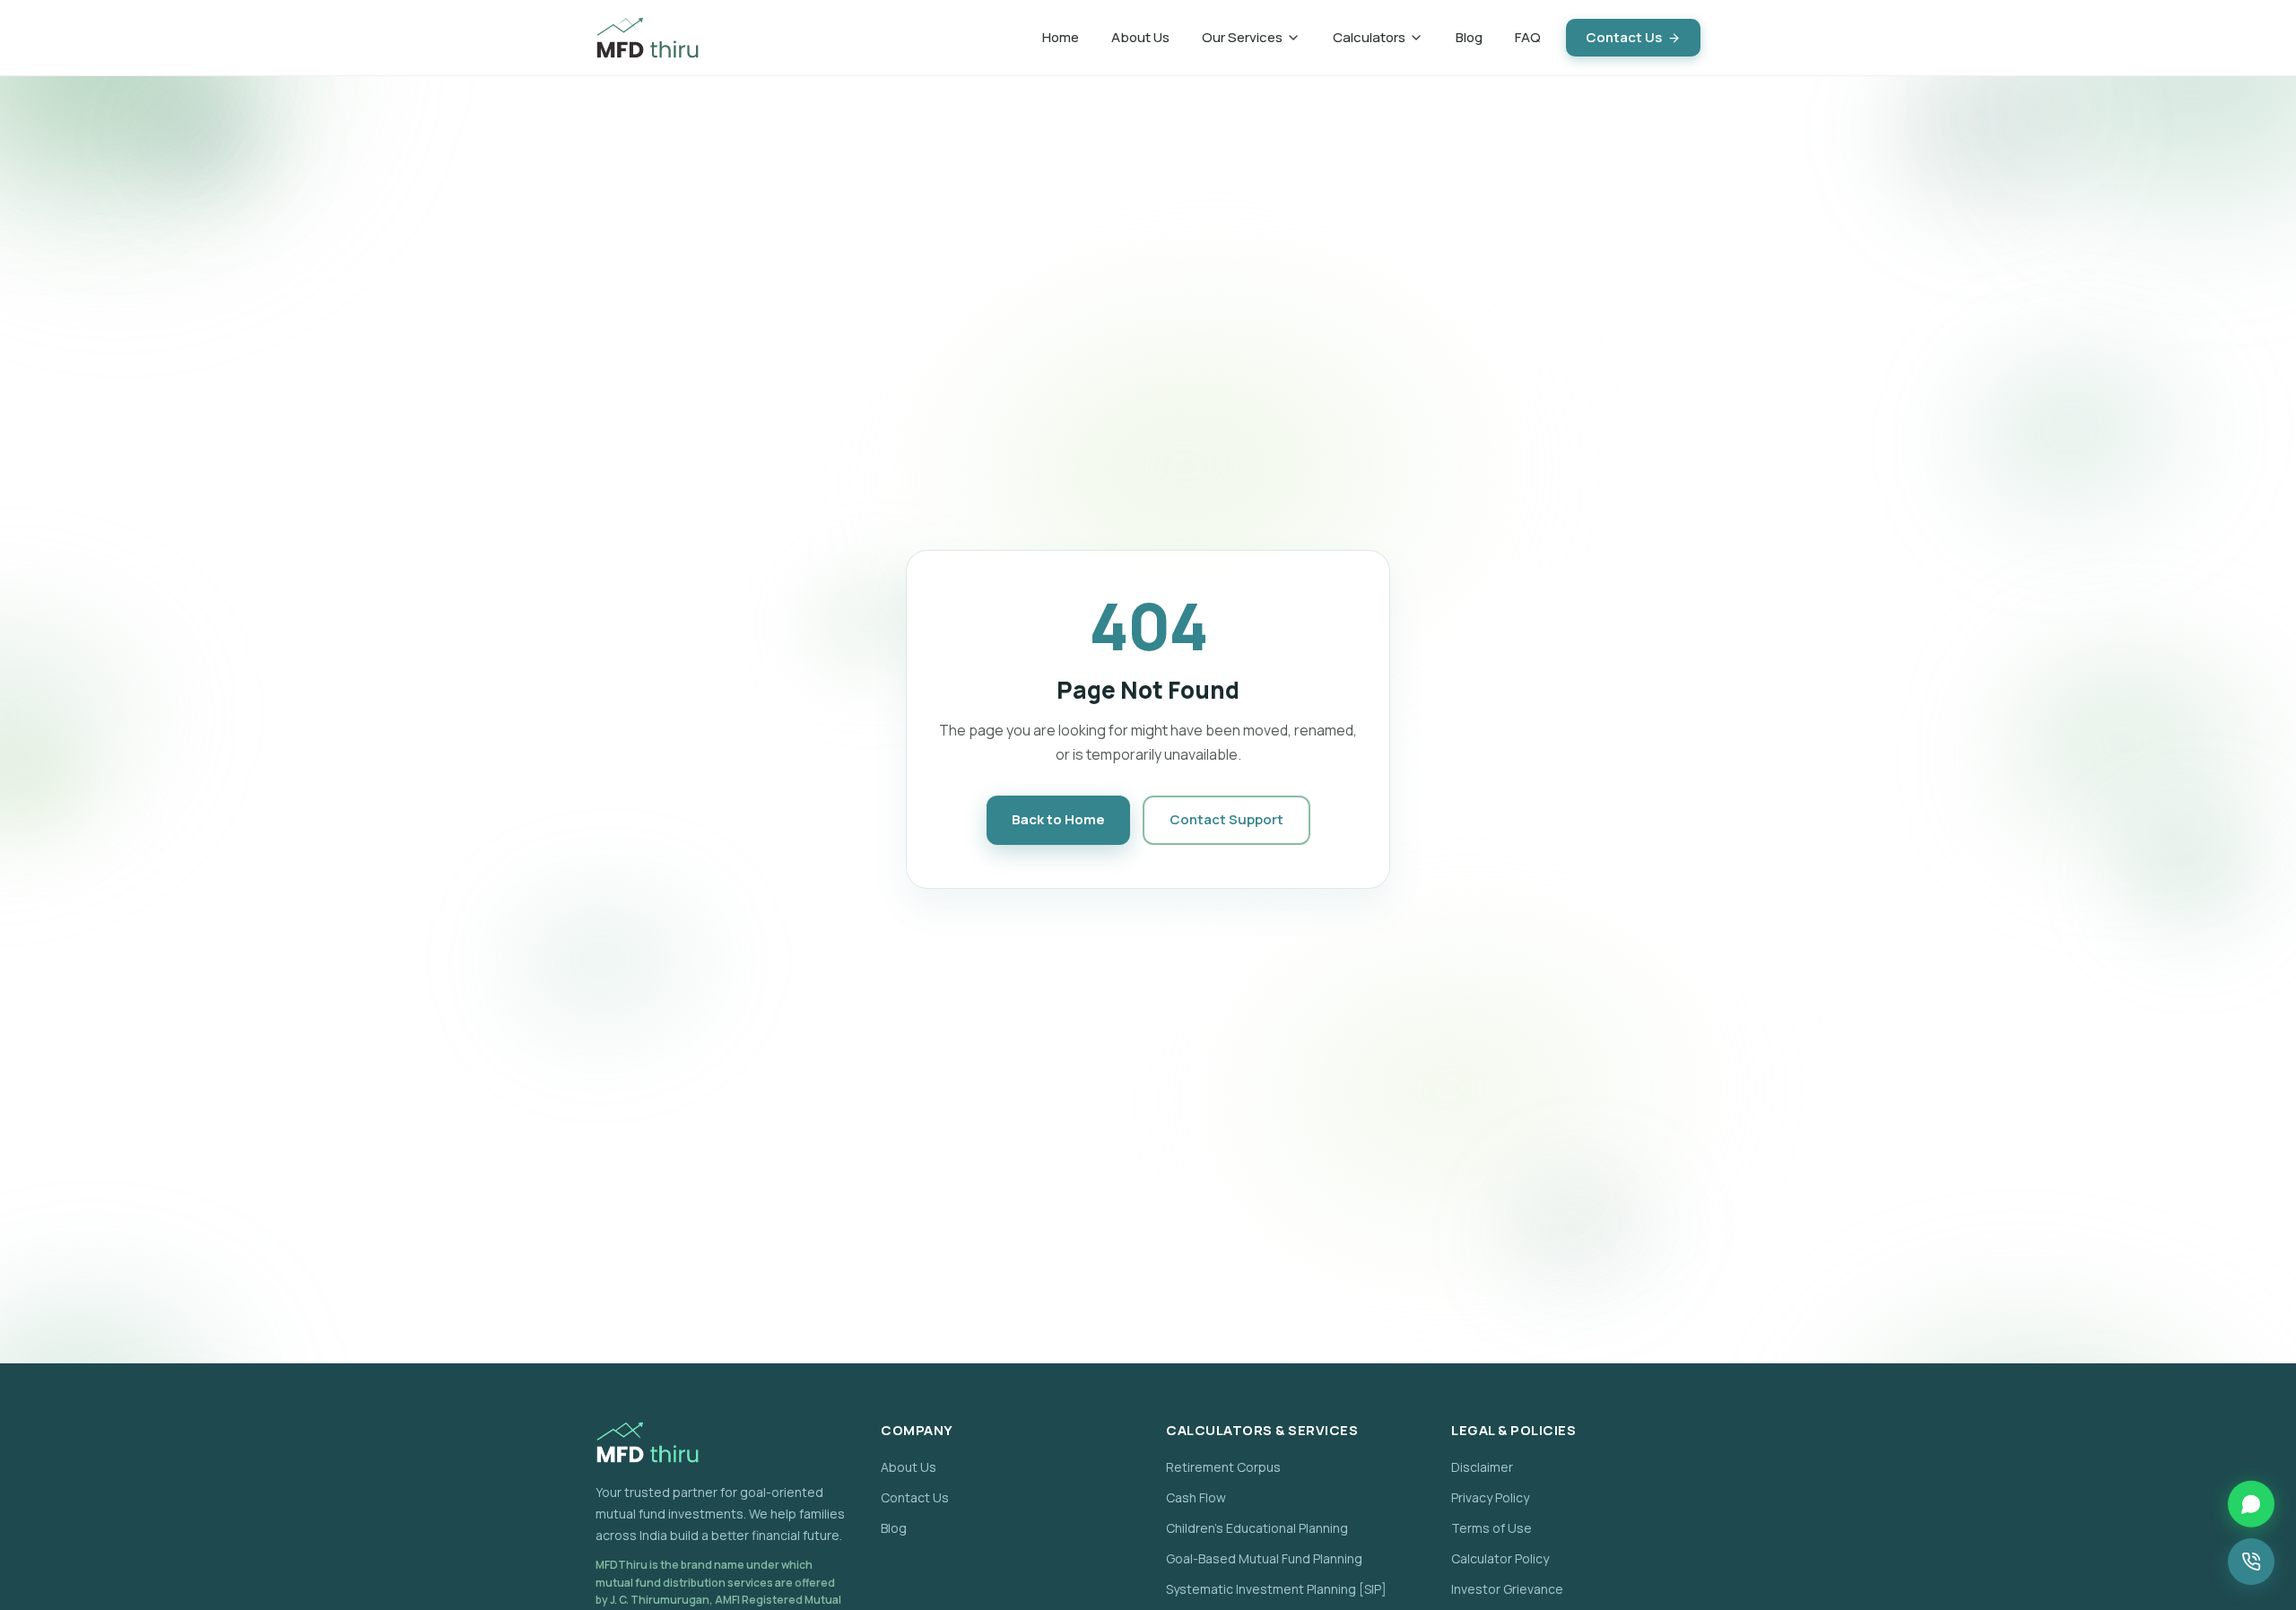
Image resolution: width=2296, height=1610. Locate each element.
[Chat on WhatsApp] (2251, 1503)
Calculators (1369, 37)
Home (1061, 37)
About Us (1140, 37)
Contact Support (1226, 819)
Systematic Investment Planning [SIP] (1276, 1589)
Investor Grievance (1507, 1589)
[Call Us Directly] (2251, 1562)
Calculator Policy (1500, 1558)
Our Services (1242, 37)
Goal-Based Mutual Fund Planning (1264, 1558)
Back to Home (1058, 819)
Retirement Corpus (1223, 1467)
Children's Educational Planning (1257, 1528)
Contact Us (1624, 37)
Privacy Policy (1490, 1497)
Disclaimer (1482, 1467)
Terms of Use (1492, 1528)
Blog (1469, 37)
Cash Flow (1196, 1497)
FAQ (1528, 37)
